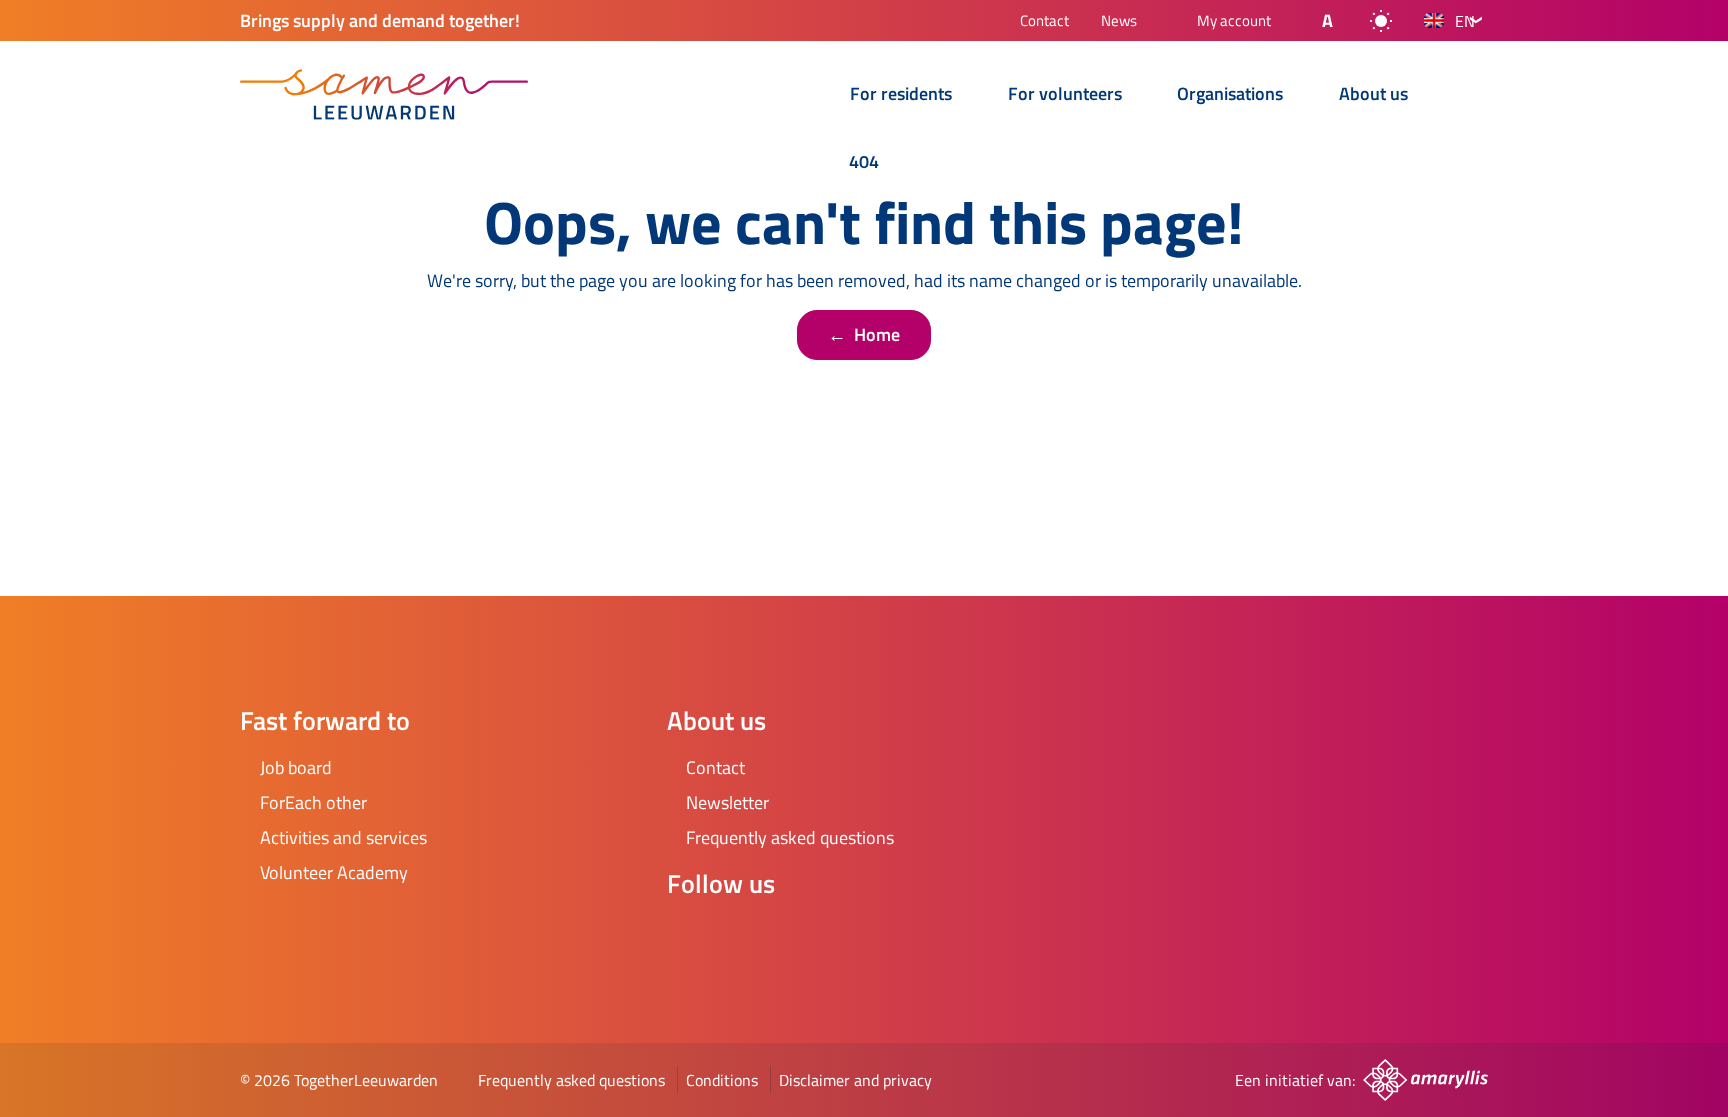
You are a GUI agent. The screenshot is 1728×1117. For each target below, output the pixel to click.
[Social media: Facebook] (691, 937)
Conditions (722, 1080)
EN (1465, 21)
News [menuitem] (1119, 22)
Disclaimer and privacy (855, 1080)
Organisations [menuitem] (1230, 95)
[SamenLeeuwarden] (384, 94)
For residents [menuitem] (901, 95)
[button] (1311, 21)
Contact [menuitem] (1044, 22)
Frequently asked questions (571, 1080)
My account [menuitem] (1234, 22)
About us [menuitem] (1373, 95)
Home (864, 334)
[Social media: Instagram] (747, 937)
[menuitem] (806, 96)
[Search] (1472, 96)
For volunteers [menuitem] (1065, 95)
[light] (1381, 21)
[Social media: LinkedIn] (803, 937)
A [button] (1327, 20)
